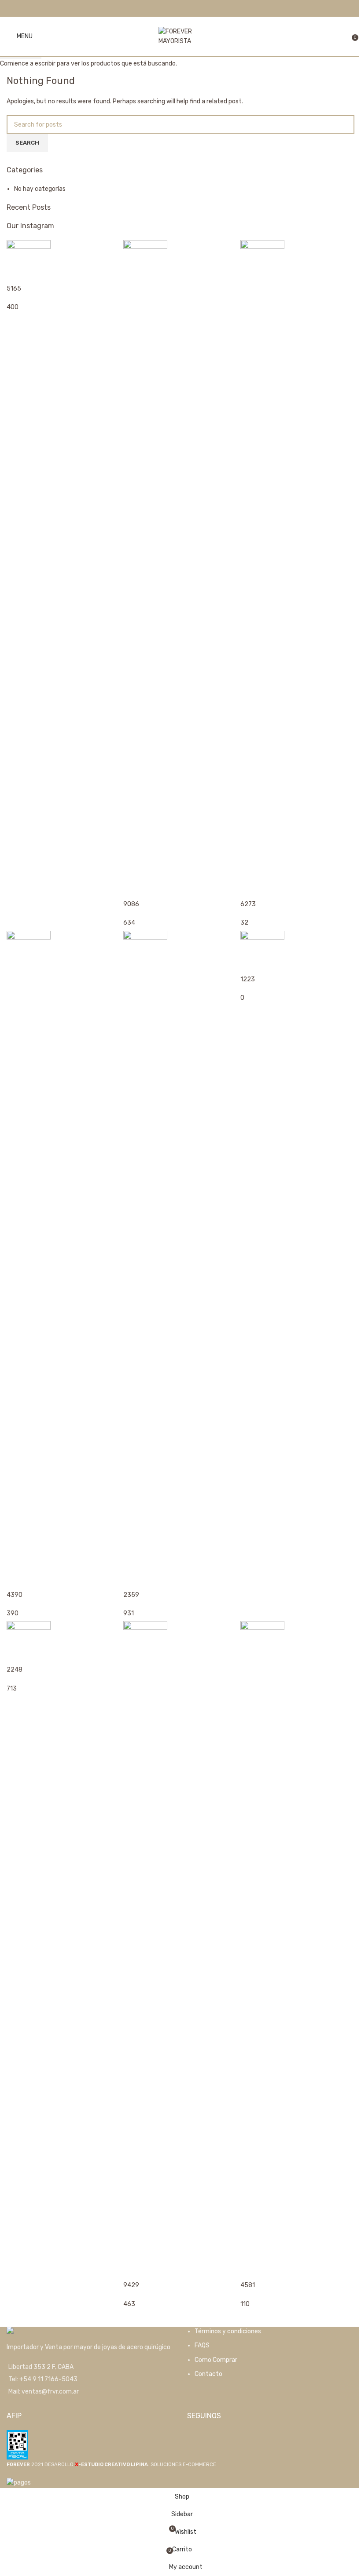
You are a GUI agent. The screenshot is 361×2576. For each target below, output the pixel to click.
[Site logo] (180, 36)
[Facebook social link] (175, 8)
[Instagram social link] (186, 8)
